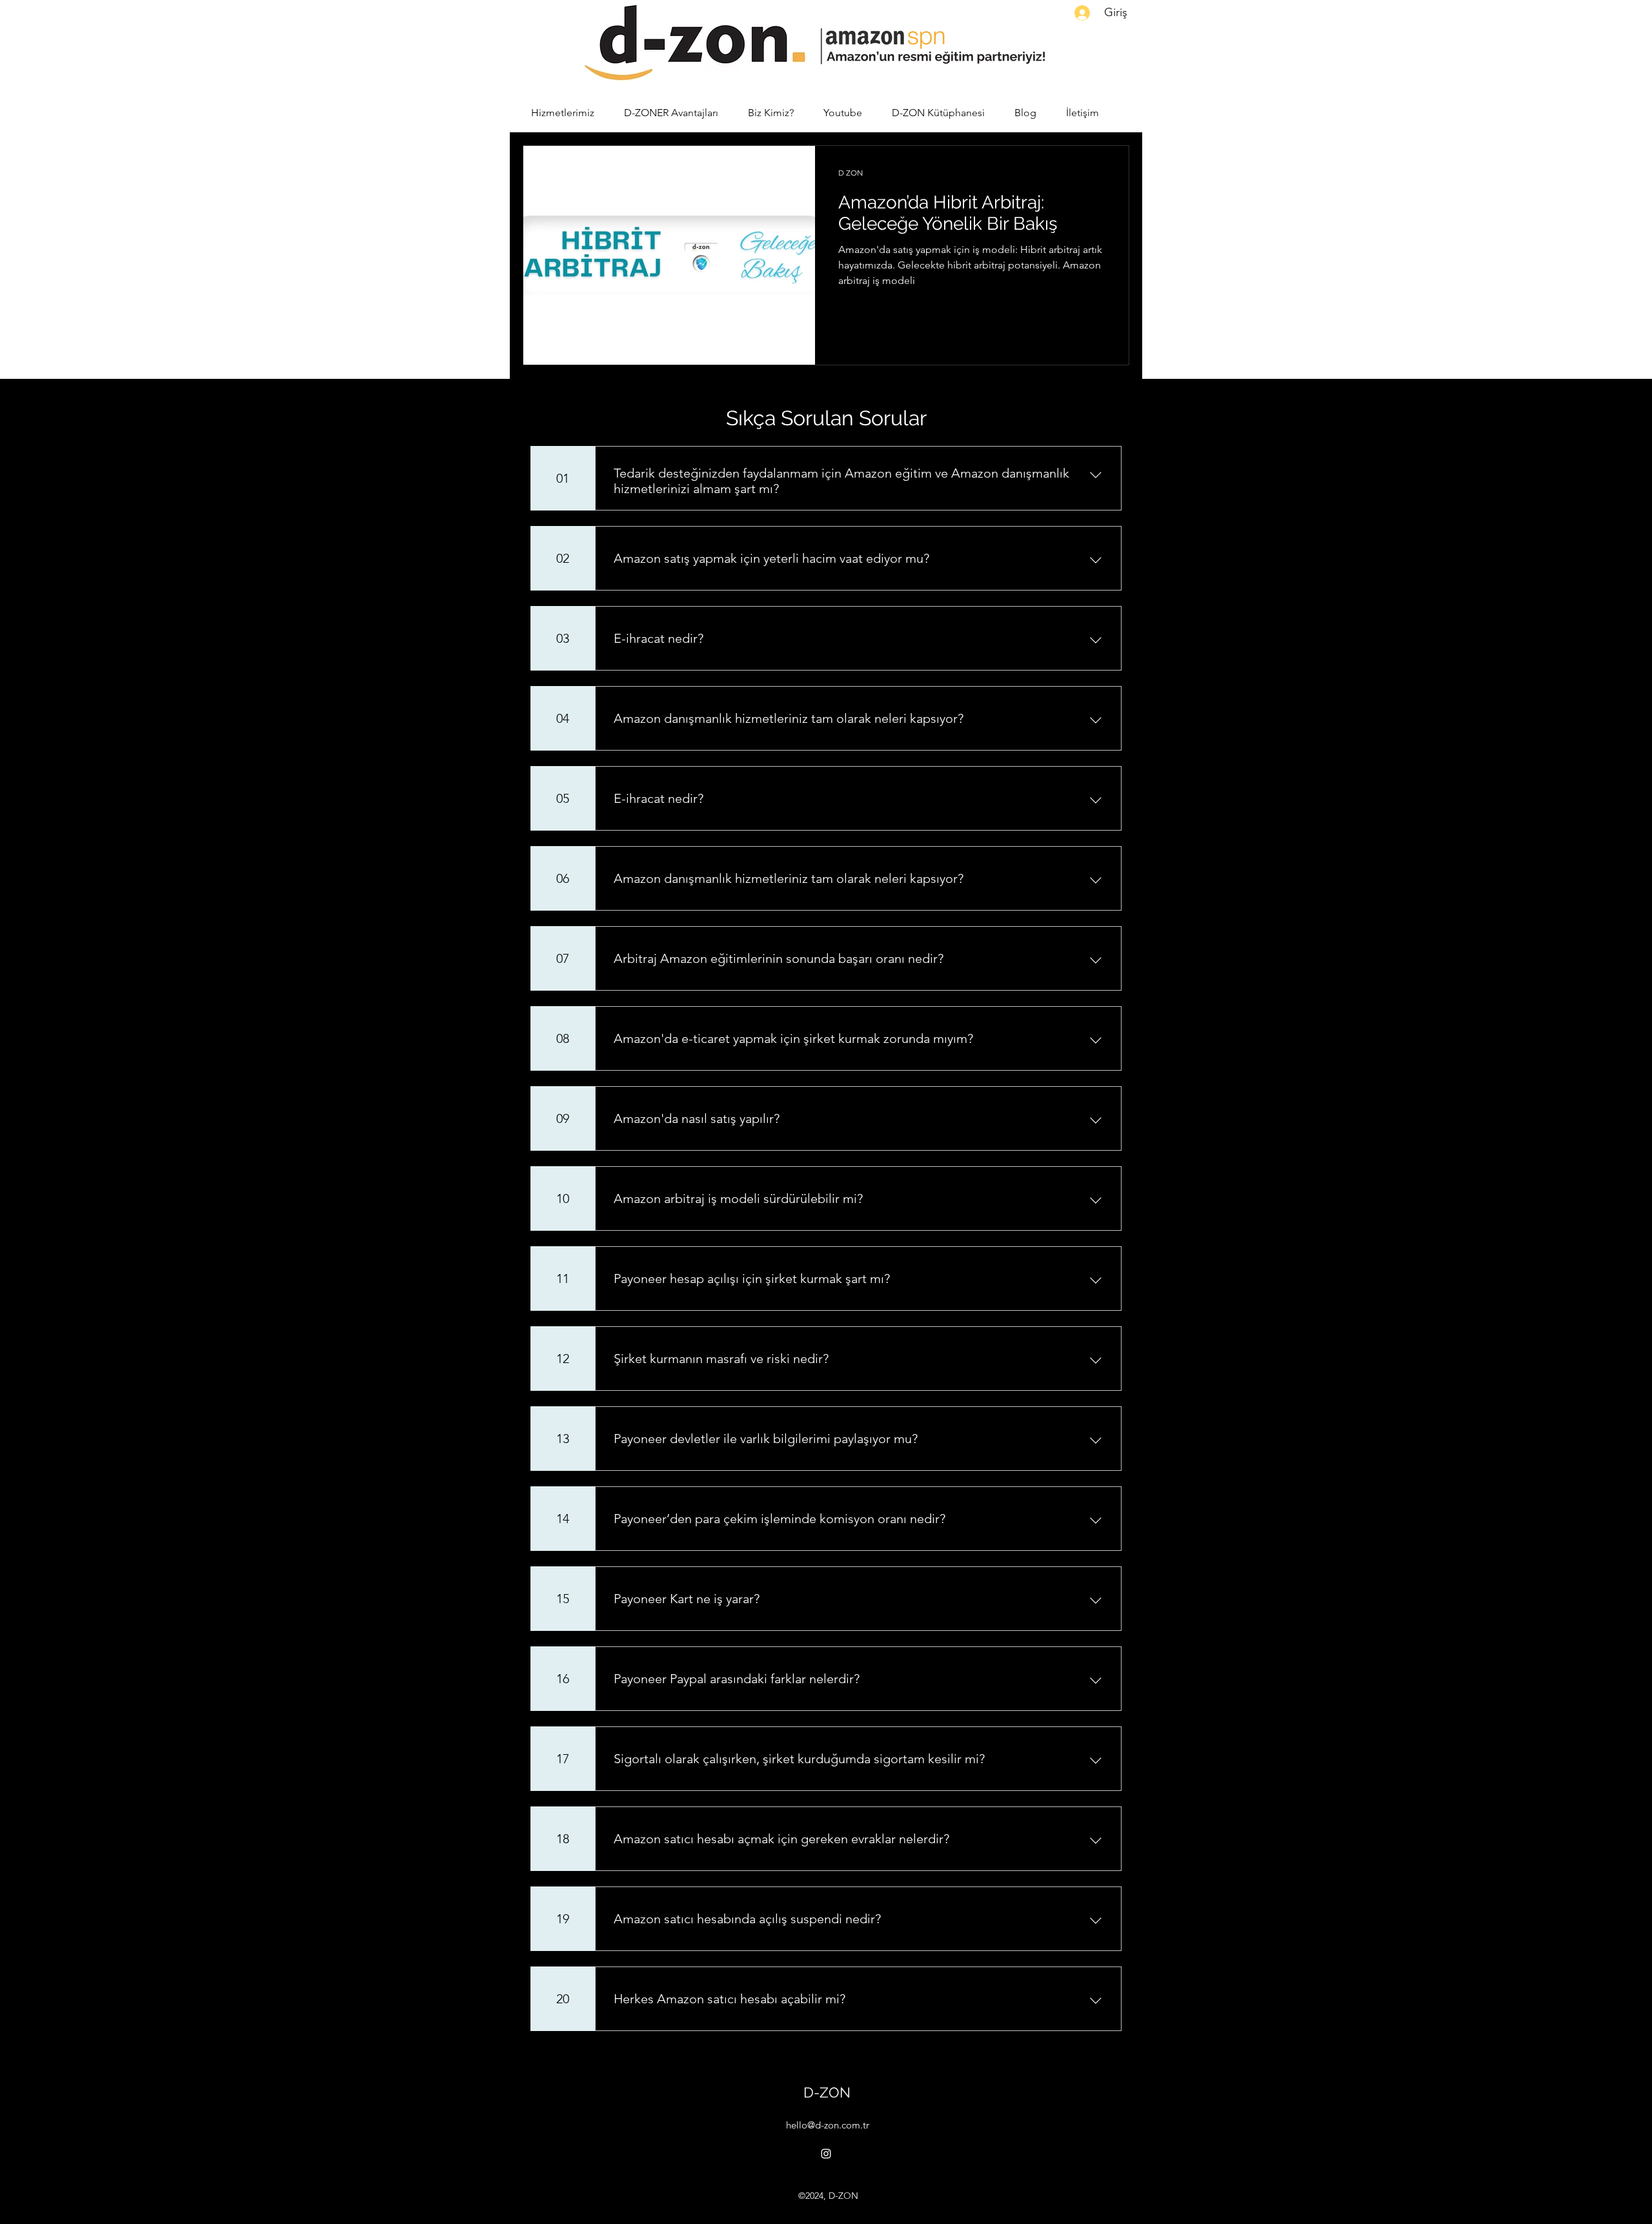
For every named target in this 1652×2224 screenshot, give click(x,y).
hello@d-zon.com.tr (828, 2125)
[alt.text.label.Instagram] (826, 2154)
